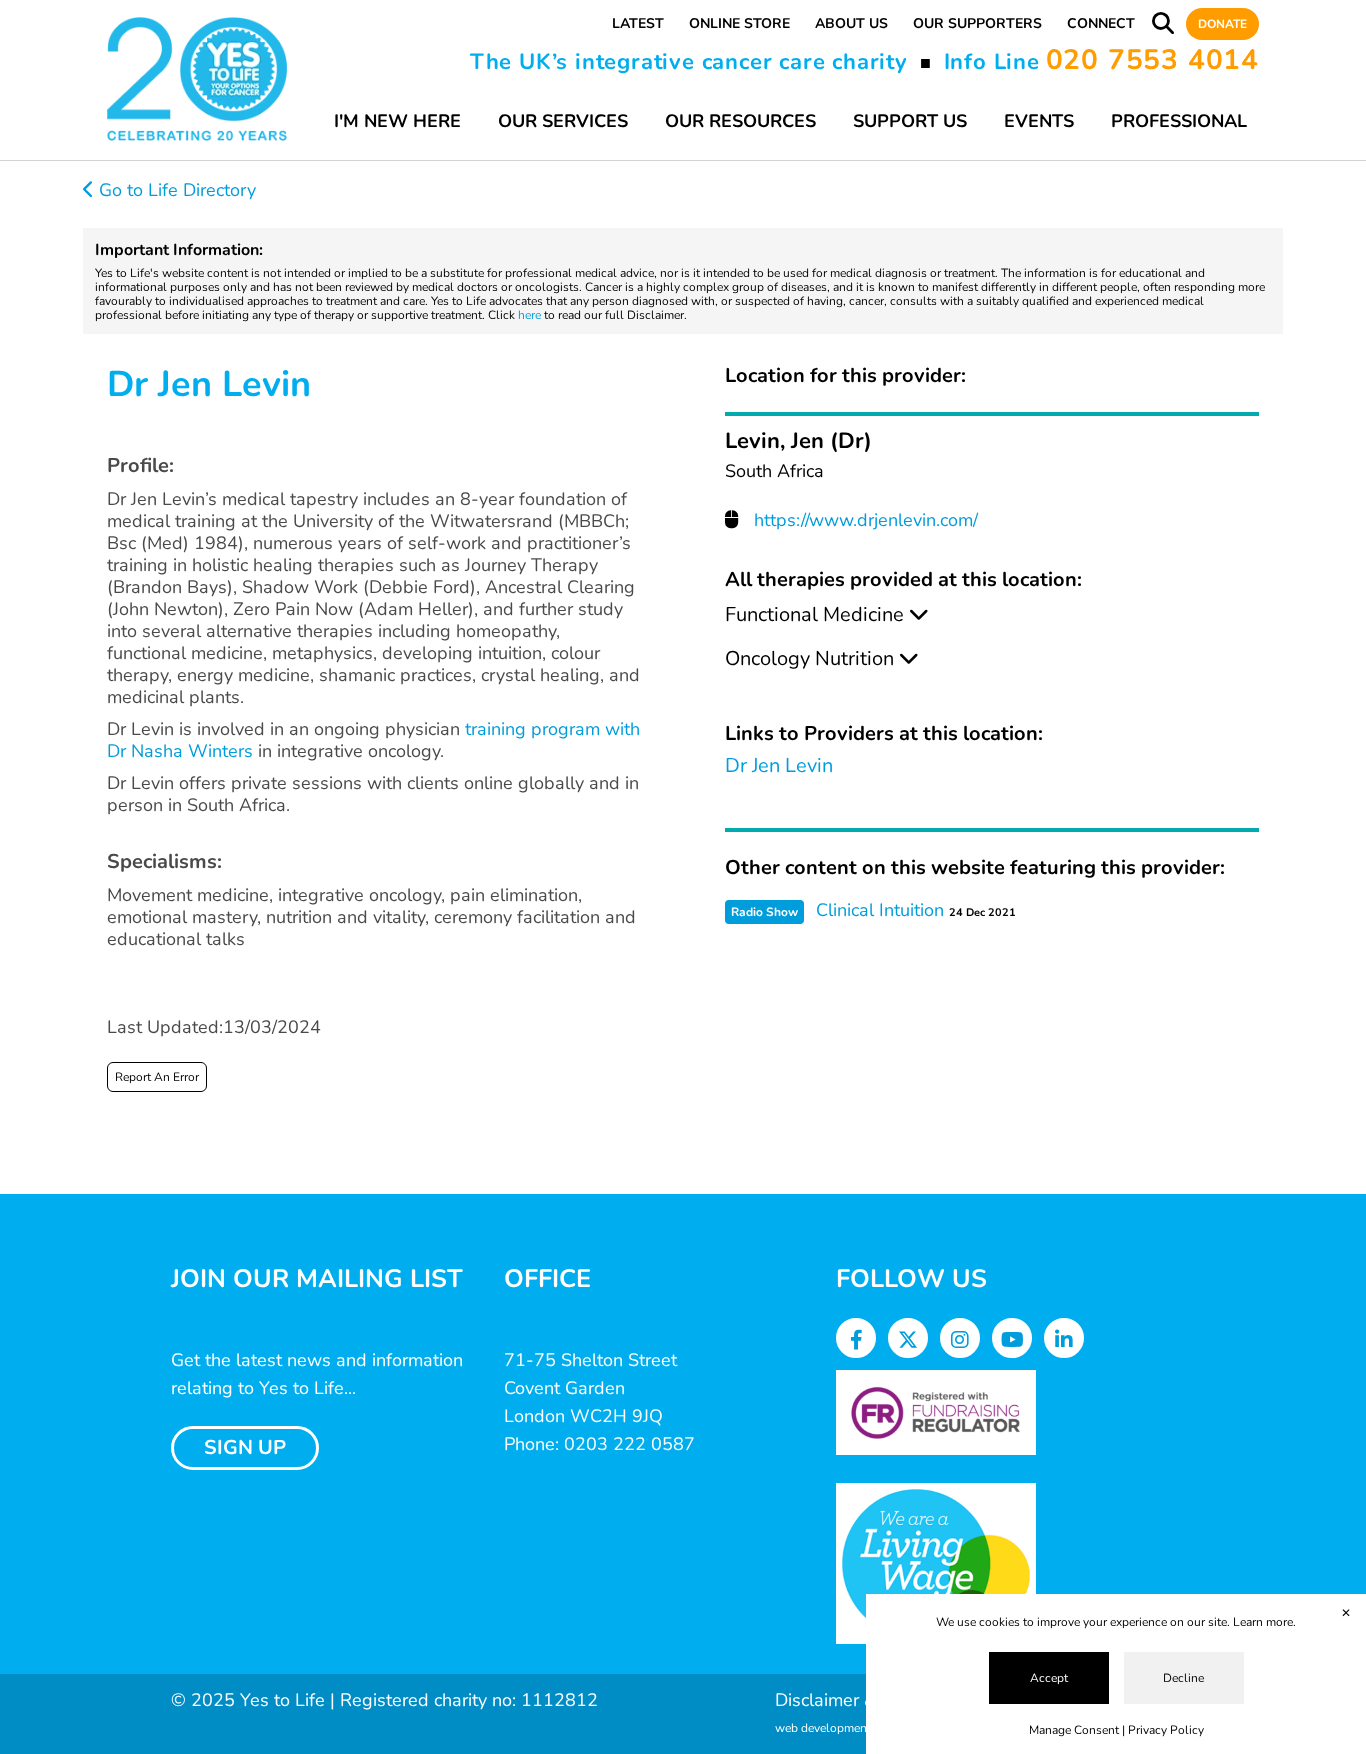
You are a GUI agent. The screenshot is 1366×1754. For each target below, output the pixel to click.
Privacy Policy (1166, 1730)
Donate (1222, 24)
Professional (1179, 121)
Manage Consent (1074, 1730)
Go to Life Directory (175, 190)
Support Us (910, 121)
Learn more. (1264, 1622)
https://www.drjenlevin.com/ (866, 520)
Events (1039, 121)
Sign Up (245, 1447)
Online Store (739, 23)
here (529, 315)
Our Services (563, 121)
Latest (638, 23)
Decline (1183, 1678)
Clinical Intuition (880, 910)
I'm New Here (397, 121)
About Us (851, 23)
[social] (856, 1340)
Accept (1049, 1678)
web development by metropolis (861, 1728)
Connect (1101, 23)
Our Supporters (977, 23)
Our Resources (740, 121)
